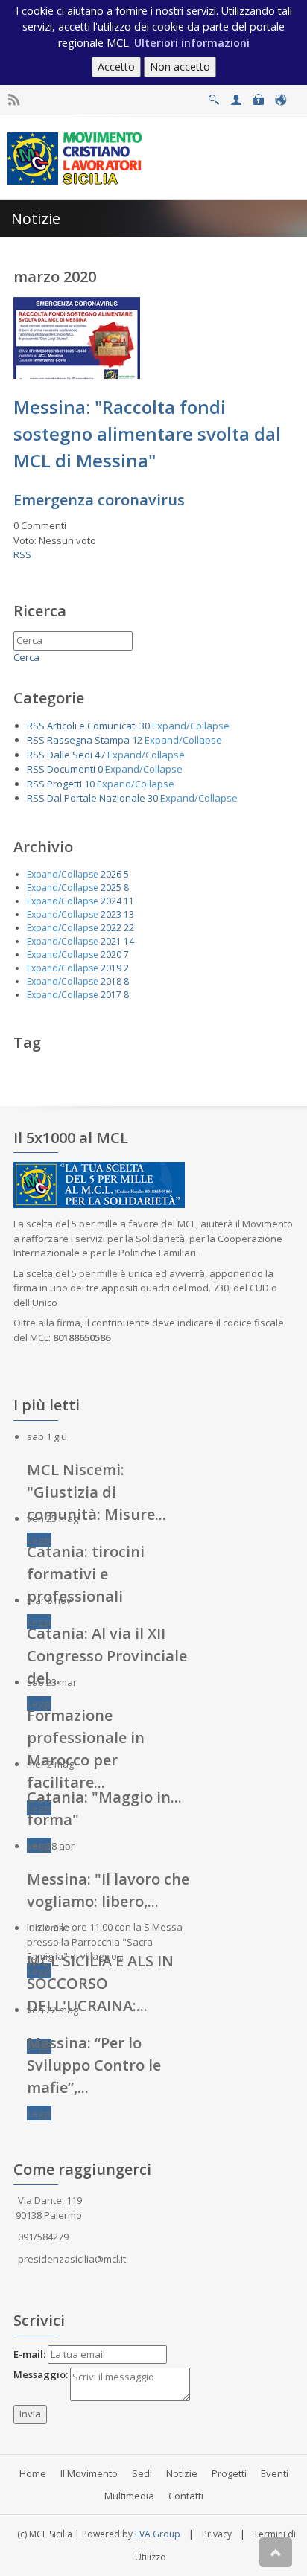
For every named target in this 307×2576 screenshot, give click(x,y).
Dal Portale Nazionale (96, 798)
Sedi (142, 2473)
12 (137, 740)
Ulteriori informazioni (192, 43)
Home (33, 2473)
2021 (111, 941)
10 (89, 784)
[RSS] (14, 100)
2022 (111, 928)
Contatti (186, 2496)
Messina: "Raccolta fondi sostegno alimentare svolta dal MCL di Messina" (147, 434)
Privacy (217, 2534)
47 (100, 755)
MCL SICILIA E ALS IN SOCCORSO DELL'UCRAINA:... (100, 1983)
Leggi (39, 1540)
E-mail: (29, 2354)
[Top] (276, 2552)
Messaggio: (41, 2374)
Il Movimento (89, 2473)
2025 (111, 888)
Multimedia (129, 2496)
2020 (111, 955)
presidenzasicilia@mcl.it (72, 2259)
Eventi (275, 2473)
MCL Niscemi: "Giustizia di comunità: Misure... (96, 1492)
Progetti (64, 784)
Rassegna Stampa (88, 740)
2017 (111, 995)
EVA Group (158, 2534)
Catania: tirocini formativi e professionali (86, 1574)
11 (129, 901)
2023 (111, 914)
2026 (111, 874)
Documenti (71, 769)
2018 (111, 981)
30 (145, 726)
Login (258, 96)
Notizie (182, 2473)
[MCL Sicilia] (77, 157)
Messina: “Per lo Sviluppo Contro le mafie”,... (94, 2065)
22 (129, 928)
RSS (22, 554)
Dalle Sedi (70, 755)
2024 (111, 901)
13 (129, 914)
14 (129, 941)
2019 (111, 968)
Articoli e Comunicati (92, 726)
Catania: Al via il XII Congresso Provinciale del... (107, 1656)
